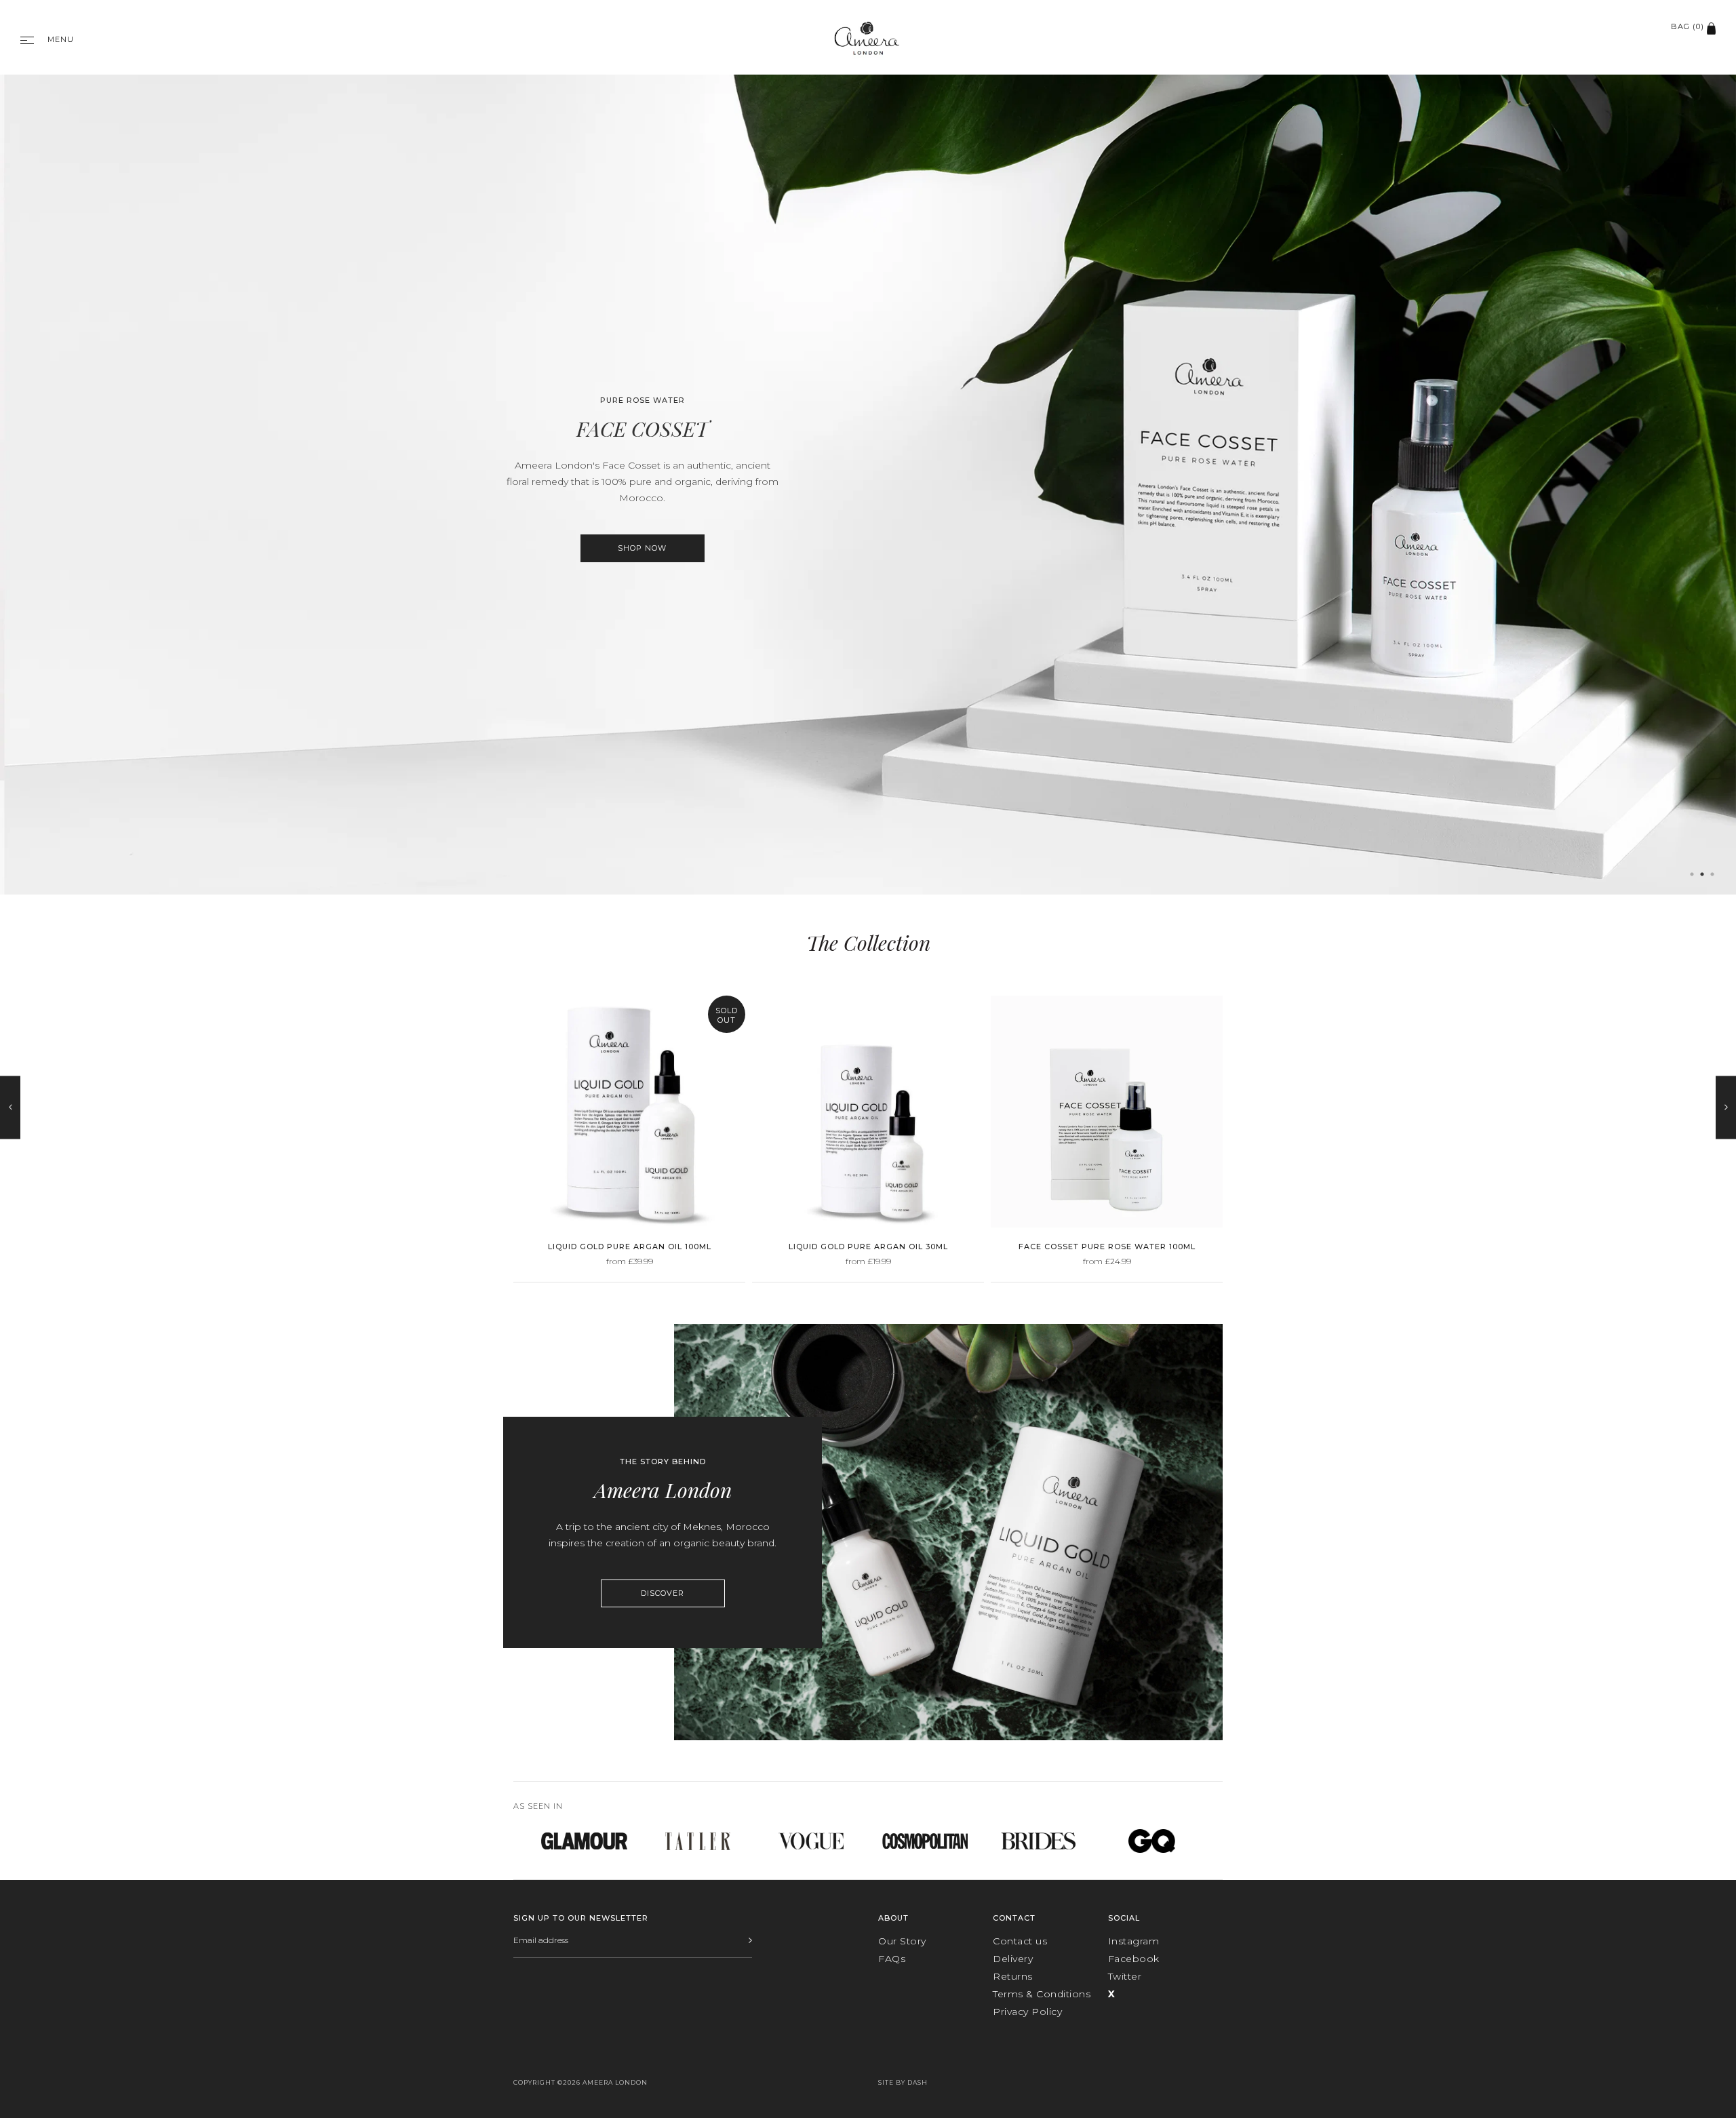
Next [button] (1726, 1108)
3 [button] (1712, 874)
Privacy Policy (1027, 2012)
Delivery (1013, 1959)
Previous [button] (10, 1108)
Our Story (902, 1941)
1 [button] (1692, 874)
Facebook (1134, 1959)
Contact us (1020, 1941)
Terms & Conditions (1042, 1994)
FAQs (892, 1959)
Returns (1013, 1976)
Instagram (1134, 1941)
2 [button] (1702, 874)
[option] (868, 479)
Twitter (1125, 1976)
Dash (918, 2082)
